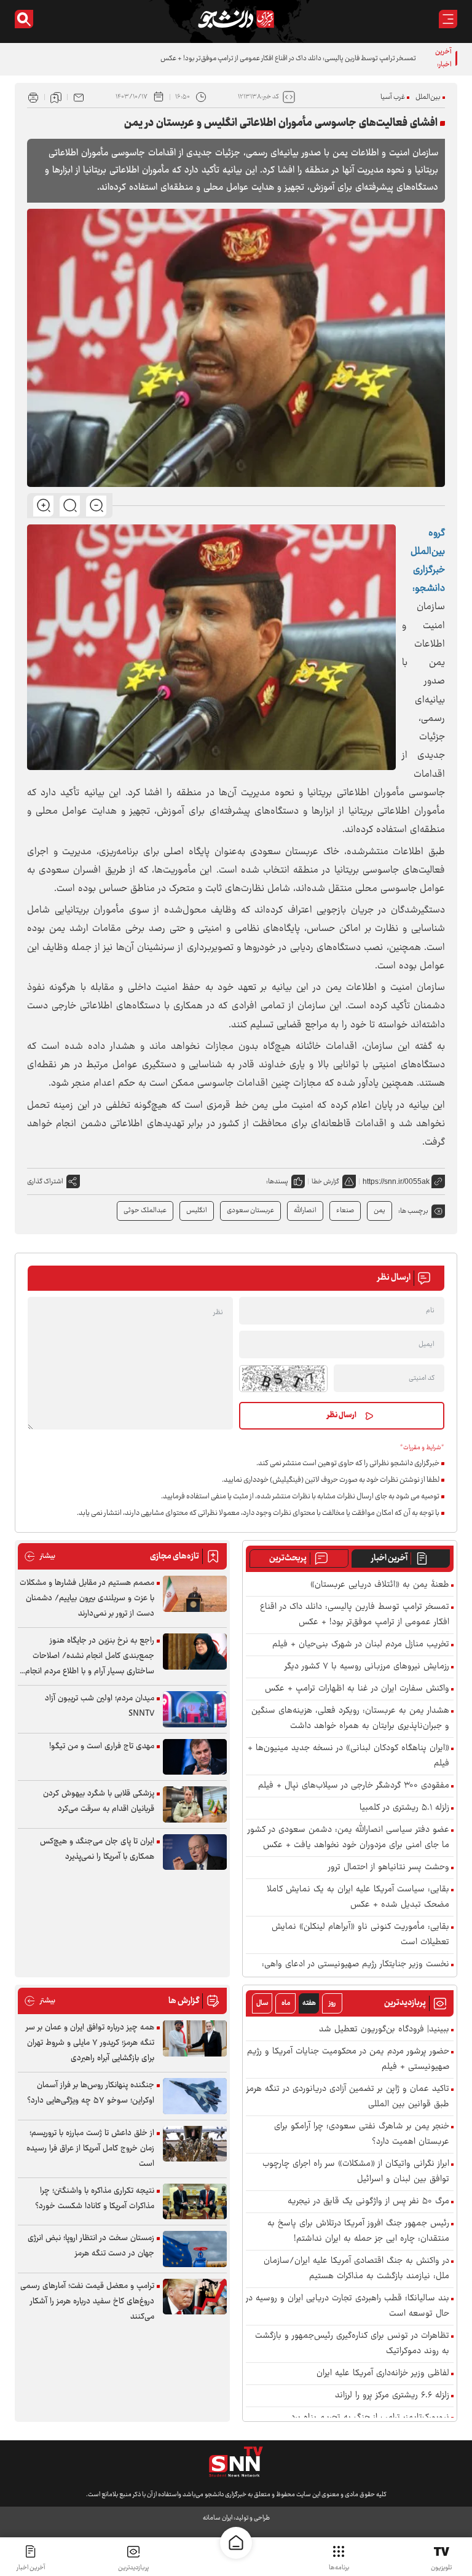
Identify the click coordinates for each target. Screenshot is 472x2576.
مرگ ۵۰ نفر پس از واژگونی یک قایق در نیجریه (368, 2202)
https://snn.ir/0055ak (396, 1181)
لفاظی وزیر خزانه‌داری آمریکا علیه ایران (383, 2374)
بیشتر (40, 1556)
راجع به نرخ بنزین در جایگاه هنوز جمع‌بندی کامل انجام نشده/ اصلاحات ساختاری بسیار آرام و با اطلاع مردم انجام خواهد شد (90, 1656)
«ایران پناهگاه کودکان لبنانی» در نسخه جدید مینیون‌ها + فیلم (348, 1756)
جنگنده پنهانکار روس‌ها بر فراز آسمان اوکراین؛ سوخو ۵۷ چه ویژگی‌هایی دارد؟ (91, 2093)
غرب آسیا (393, 97)
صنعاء (345, 1211)
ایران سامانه (218, 2518)
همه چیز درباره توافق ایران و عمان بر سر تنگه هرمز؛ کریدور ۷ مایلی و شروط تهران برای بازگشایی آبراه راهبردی (90, 2043)
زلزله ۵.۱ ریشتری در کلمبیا (404, 1808)
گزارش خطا (325, 1182)
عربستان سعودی (250, 1211)
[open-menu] (448, 19)
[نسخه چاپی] (33, 97)
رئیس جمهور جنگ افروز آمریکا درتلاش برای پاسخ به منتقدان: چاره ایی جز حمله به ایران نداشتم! (358, 2232)
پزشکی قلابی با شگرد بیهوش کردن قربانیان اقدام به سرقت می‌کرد (99, 1801)
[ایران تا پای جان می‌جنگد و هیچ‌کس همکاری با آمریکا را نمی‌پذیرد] (195, 1852)
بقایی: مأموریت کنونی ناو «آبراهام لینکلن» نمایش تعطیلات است (360, 1935)
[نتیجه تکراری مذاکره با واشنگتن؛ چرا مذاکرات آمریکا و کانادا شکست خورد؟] (195, 2202)
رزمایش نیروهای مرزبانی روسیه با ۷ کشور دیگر (367, 1667)
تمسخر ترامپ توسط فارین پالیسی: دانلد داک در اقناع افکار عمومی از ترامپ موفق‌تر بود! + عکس (288, 59)
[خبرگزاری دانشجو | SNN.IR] (236, 19)
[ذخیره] (56, 97)
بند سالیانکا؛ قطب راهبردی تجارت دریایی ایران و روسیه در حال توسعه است (348, 2306)
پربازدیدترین (133, 2568)
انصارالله (305, 1211)
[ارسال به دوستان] (79, 97)
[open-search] (24, 19)
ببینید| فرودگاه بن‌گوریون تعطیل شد (384, 2030)
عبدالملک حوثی (145, 1211)
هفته (309, 2003)
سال (262, 2003)
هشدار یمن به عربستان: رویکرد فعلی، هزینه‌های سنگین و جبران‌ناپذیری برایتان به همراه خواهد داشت (350, 1719)
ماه (286, 2003)
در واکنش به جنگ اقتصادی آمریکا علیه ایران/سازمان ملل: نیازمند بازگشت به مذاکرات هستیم (356, 2269)
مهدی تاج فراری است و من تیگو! (102, 1746)
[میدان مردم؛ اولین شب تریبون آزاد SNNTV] (195, 1709)
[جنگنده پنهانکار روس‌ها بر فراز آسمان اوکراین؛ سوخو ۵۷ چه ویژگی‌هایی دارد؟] (195, 2096)
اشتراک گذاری (45, 1182)
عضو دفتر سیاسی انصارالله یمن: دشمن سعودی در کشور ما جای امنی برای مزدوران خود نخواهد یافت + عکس (348, 1838)
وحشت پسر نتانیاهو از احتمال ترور (389, 1868)
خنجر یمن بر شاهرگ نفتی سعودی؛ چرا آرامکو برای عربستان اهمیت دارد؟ (362, 2134)
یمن (380, 1211)
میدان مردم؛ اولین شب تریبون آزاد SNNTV (100, 1706)
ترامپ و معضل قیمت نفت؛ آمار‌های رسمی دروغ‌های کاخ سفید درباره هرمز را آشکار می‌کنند (87, 2302)
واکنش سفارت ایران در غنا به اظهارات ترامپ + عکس (357, 1689)
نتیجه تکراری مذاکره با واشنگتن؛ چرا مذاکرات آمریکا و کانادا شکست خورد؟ (95, 2199)
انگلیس (197, 1211)
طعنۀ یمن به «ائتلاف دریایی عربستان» (380, 1585)
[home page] (236, 2543)
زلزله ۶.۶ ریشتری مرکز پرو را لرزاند (392, 2396)
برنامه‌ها (339, 2568)
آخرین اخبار (389, 1558)
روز (332, 2003)
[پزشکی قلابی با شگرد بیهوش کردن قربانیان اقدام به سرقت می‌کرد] (195, 1804)
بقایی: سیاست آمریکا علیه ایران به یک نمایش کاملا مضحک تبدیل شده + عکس (358, 1897)
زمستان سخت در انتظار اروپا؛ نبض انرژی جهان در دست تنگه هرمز (91, 2246)
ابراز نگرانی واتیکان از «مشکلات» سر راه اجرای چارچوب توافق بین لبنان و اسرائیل (356, 2172)
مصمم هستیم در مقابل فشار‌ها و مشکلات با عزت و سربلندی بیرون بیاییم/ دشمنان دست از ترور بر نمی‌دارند (87, 1598)
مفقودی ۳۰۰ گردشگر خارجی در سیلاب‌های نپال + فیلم (354, 1786)
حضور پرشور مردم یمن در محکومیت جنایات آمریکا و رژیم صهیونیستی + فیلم (348, 2060)
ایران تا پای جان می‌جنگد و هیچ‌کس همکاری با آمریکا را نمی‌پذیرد (97, 1849)
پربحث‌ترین (288, 1558)
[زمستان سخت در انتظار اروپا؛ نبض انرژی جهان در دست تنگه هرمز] (195, 2249)
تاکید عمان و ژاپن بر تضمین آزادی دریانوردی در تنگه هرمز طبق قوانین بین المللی (348, 2097)
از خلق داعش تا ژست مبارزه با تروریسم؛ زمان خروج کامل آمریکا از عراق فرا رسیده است (90, 2149)
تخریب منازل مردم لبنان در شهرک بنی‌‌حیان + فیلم (361, 1645)
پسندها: (277, 1182)
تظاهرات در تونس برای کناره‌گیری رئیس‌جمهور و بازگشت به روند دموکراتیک (352, 2344)
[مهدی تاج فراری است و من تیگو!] (195, 1757)
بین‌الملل (428, 97)
